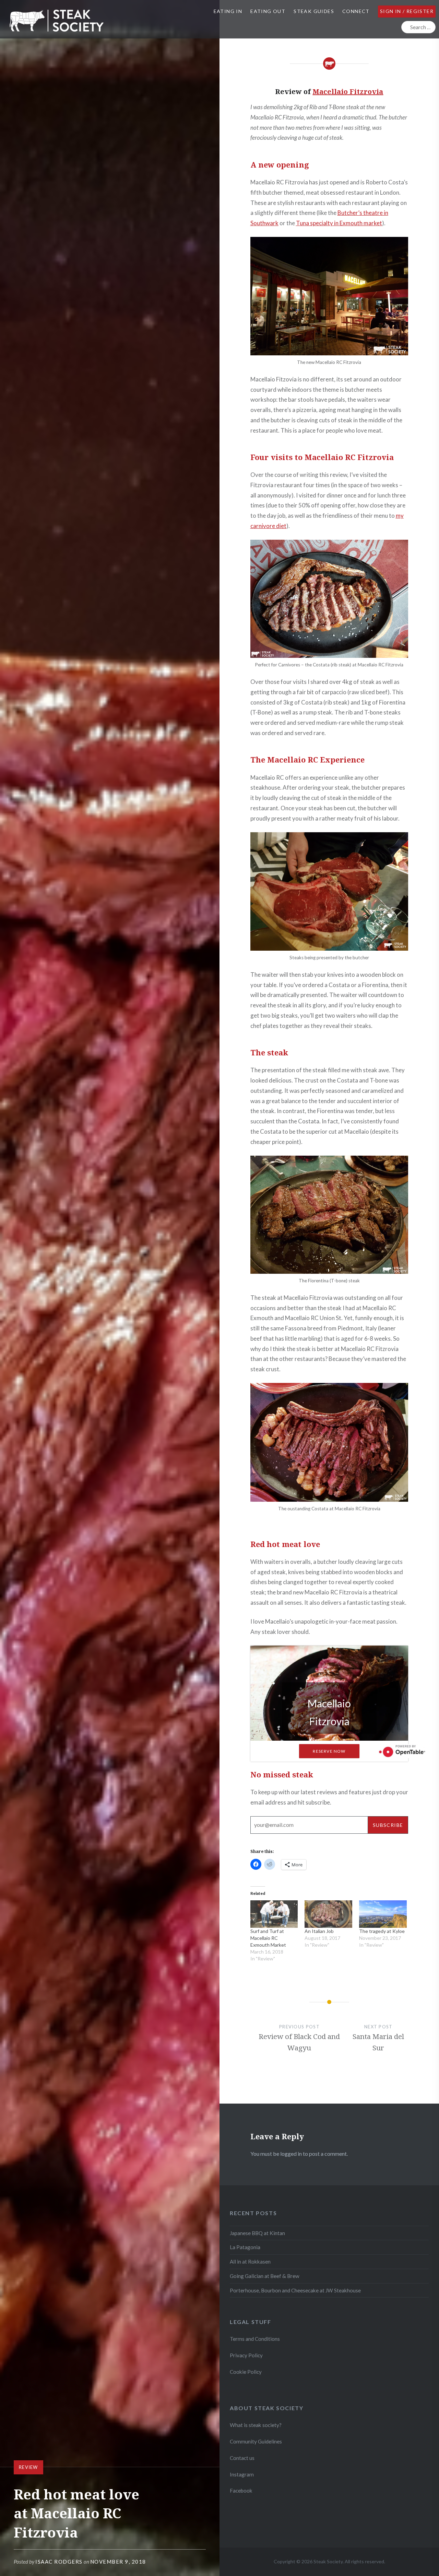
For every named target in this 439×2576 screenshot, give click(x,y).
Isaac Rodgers (59, 2562)
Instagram (242, 2474)
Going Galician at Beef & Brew (265, 2276)
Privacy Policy (246, 2355)
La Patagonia (245, 2247)
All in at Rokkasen (250, 2262)
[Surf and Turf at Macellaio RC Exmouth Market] (274, 1914)
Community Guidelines (256, 2441)
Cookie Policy (246, 2372)
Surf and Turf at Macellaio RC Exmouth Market (268, 1938)
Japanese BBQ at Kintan (257, 2233)
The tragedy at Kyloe (382, 1931)
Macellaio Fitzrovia (348, 91)
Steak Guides (314, 11)
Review (28, 2467)
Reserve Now (329, 1751)
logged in (291, 2154)
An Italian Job (319, 1931)
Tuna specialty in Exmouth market (339, 223)
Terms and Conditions (255, 2339)
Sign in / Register (407, 11)
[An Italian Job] (328, 1914)
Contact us (242, 2458)
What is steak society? (256, 2425)
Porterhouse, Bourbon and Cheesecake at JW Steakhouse (295, 2290)
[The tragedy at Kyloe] (383, 1914)
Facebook (241, 2491)
